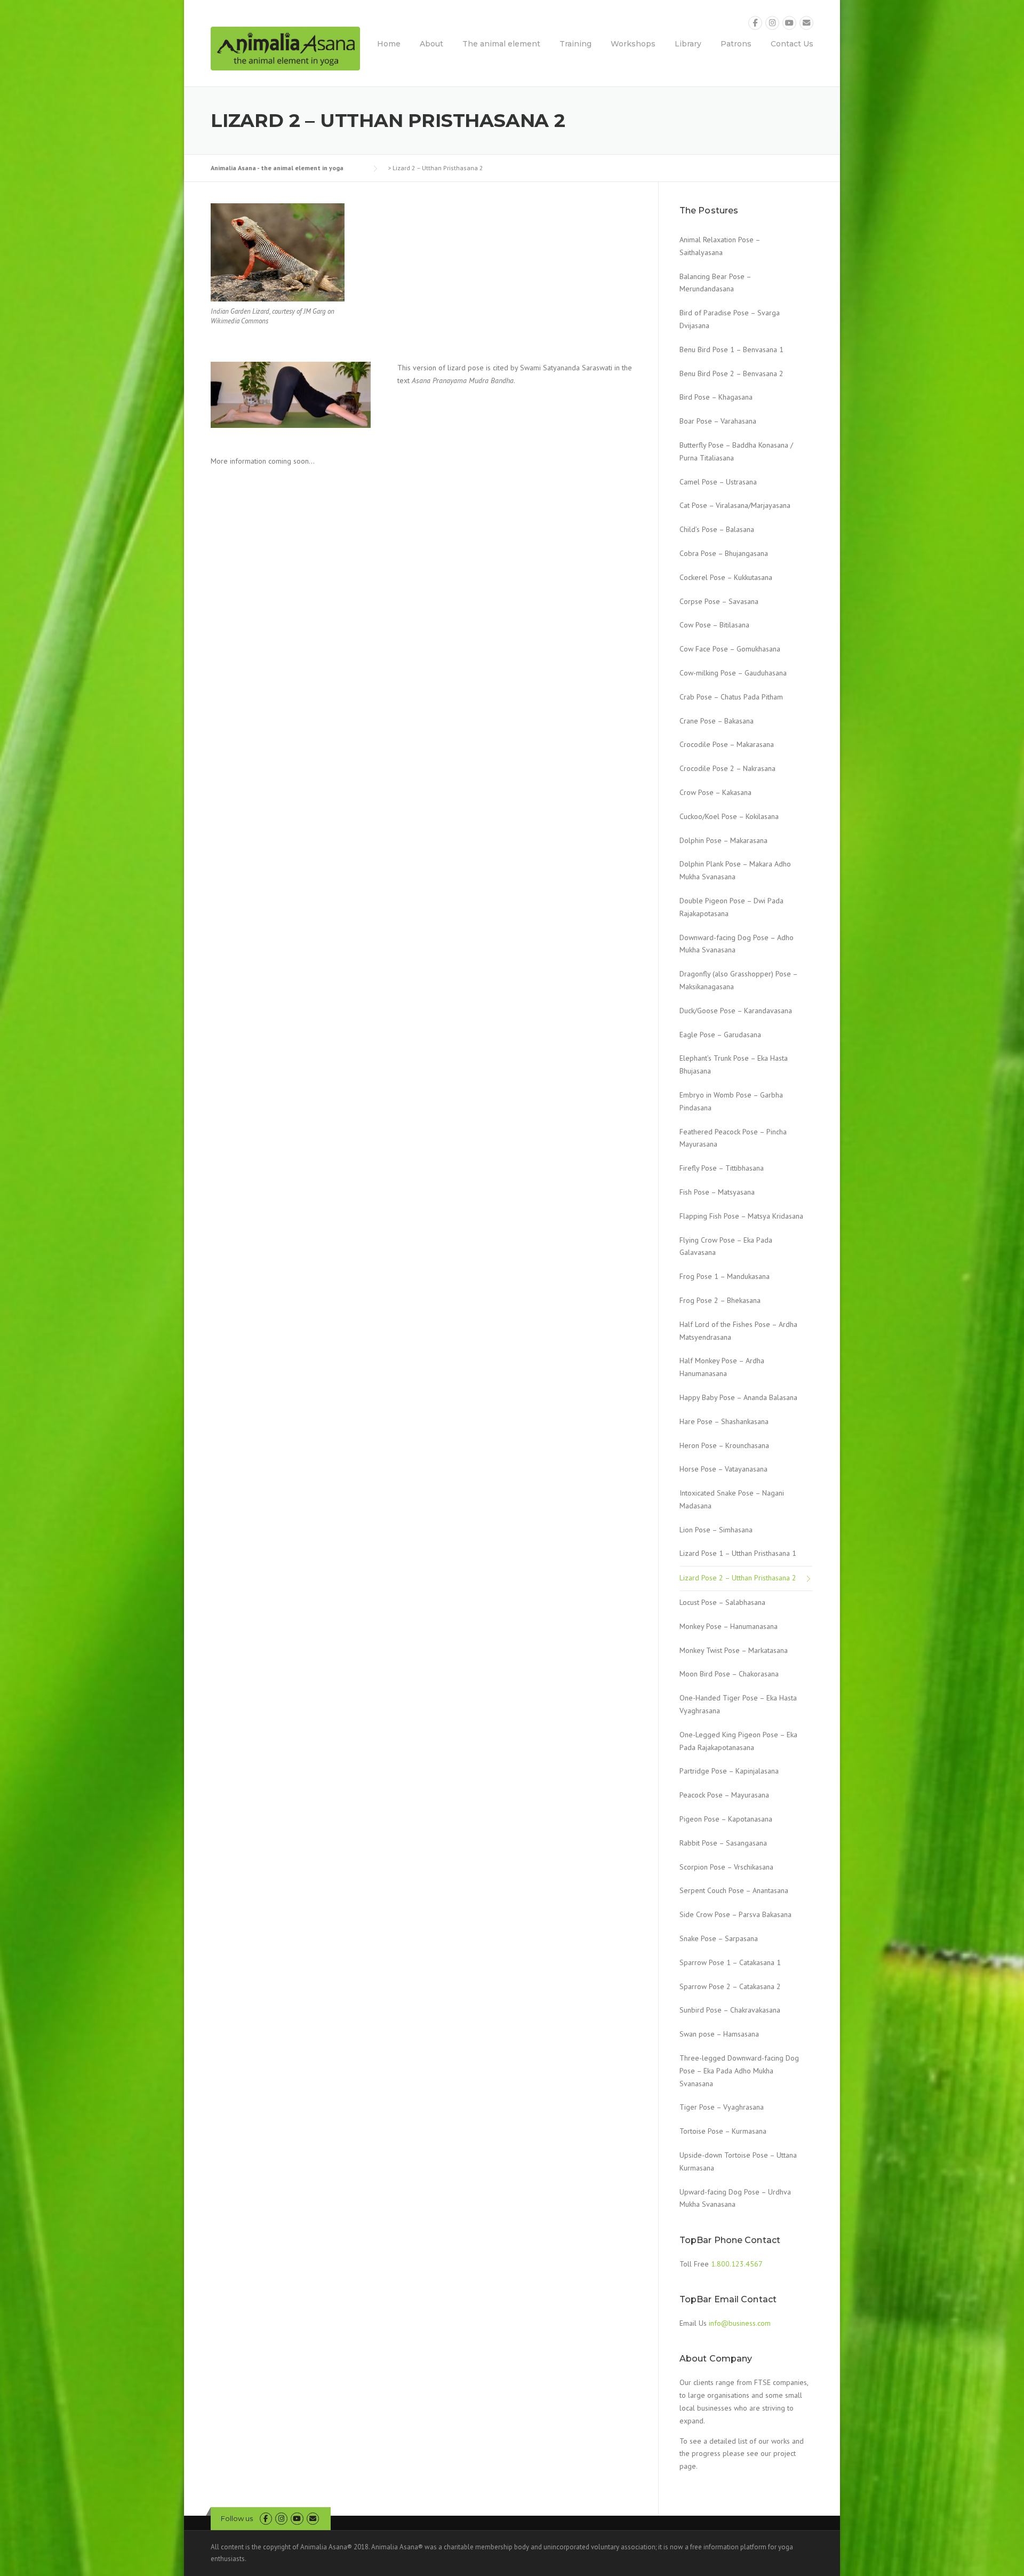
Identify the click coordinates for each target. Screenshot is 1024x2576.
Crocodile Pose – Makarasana (727, 744)
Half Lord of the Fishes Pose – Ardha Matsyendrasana (738, 1331)
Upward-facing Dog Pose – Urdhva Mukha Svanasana (735, 2198)
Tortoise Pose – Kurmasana (723, 2131)
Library (688, 44)
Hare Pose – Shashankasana (724, 1421)
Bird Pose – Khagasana (716, 397)
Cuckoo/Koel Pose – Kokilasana (729, 816)
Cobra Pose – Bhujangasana (724, 553)
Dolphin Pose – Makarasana (723, 840)
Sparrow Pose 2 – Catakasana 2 (730, 1986)
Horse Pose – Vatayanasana (723, 1469)
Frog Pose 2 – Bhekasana (720, 1300)
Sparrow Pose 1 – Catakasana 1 (730, 1962)
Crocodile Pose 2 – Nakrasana (727, 768)
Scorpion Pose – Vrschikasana (726, 1867)
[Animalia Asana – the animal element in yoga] (285, 48)
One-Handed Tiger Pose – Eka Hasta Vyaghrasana (738, 1704)
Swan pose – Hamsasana (719, 2034)
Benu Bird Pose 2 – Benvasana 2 (731, 373)
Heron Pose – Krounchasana (724, 1445)
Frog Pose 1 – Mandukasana (725, 1276)
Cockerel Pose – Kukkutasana (726, 577)
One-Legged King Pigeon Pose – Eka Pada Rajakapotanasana (738, 1741)
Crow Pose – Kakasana (715, 792)
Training (575, 44)
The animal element (501, 44)
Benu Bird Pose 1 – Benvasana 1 (731, 349)
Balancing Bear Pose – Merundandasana (715, 283)
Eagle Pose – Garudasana (720, 1035)
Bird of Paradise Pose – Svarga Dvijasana (730, 319)
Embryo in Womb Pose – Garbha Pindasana (731, 1101)
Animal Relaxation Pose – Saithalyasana (720, 246)
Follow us (237, 2518)
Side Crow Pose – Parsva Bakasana (735, 1914)
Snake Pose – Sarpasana (719, 1938)
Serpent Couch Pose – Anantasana (734, 1890)
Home (389, 44)
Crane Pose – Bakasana (717, 721)
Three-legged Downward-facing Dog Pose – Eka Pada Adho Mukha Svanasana (739, 2071)
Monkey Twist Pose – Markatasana (734, 1650)
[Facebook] (755, 23)
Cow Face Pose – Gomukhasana (730, 649)
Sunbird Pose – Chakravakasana (730, 2010)
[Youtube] (789, 23)
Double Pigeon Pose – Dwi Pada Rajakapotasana (731, 907)
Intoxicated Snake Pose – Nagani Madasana (732, 1499)
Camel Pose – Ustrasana (718, 482)
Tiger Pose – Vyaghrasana (722, 2107)
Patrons (736, 44)
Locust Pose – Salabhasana (722, 1602)
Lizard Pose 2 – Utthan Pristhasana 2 (738, 1578)
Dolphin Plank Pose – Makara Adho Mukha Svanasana (735, 870)
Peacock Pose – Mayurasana (724, 1795)
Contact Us (792, 44)
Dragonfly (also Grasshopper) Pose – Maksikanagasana (738, 980)
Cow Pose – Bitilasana (714, 625)
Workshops (633, 44)
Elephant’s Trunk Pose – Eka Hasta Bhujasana (734, 1064)
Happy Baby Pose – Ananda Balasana (738, 1397)
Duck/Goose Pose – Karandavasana (736, 1011)
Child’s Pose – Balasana (717, 529)
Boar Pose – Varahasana (718, 421)
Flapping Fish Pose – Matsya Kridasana (741, 1216)
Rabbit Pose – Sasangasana (723, 1843)
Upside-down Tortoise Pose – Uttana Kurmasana (738, 2161)
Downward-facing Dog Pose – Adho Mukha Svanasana (737, 944)
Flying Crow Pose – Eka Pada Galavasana (726, 1246)
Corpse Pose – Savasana (719, 601)
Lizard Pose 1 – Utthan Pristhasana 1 (738, 1553)
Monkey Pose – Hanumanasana (729, 1626)
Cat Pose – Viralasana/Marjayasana (735, 505)
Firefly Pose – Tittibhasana (722, 1168)
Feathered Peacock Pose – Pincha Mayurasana (733, 1138)
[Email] (806, 23)
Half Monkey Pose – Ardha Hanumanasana (722, 1367)
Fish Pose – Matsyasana (717, 1192)
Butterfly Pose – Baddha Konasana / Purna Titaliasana (736, 451)
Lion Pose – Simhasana (716, 1530)
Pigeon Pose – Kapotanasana (726, 1819)
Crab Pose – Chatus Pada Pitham (731, 697)
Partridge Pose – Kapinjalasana (729, 1771)
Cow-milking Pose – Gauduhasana (733, 673)
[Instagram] (772, 23)
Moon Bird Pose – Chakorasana (729, 1674)
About (431, 44)
